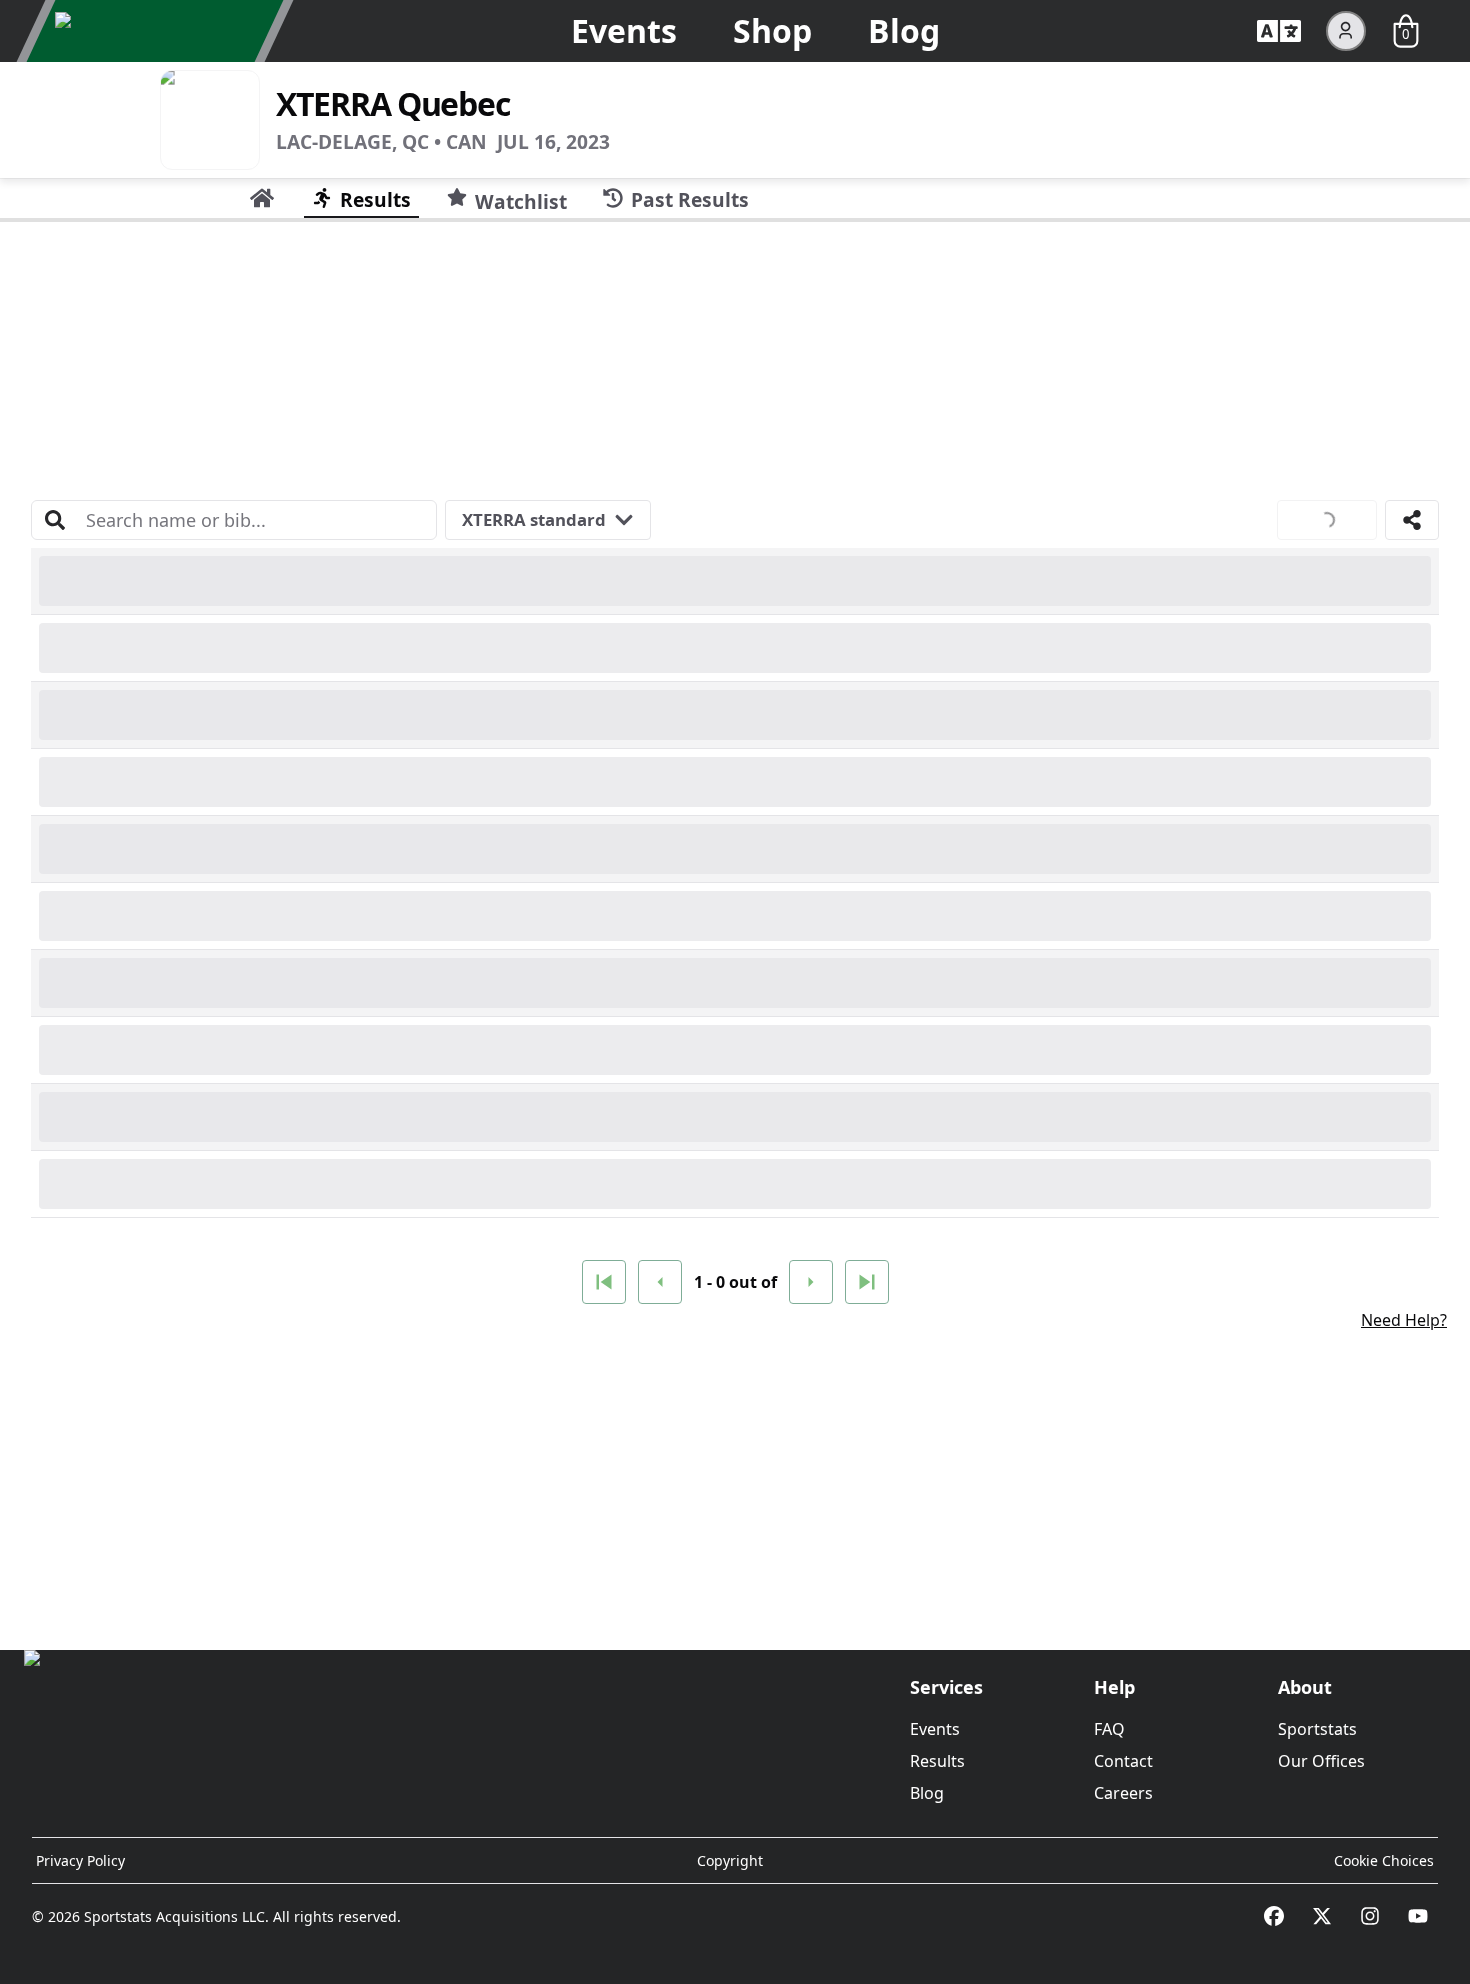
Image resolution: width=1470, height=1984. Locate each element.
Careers (1123, 1793)
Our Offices (1321, 1761)
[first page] (604, 1282)
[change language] (1279, 31)
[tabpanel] (735, 928)
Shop (772, 30)
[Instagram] (1370, 1916)
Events (624, 30)
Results (937, 1761)
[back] (660, 1282)
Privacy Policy (80, 1860)
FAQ (1109, 1729)
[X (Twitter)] (1322, 1916)
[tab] (262, 198)
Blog (904, 30)
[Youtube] (1418, 1916)
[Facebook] (1274, 1916)
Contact (1123, 1761)
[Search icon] (55, 520)
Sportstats (1317, 1729)
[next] (811, 1282)
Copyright (730, 1860)
